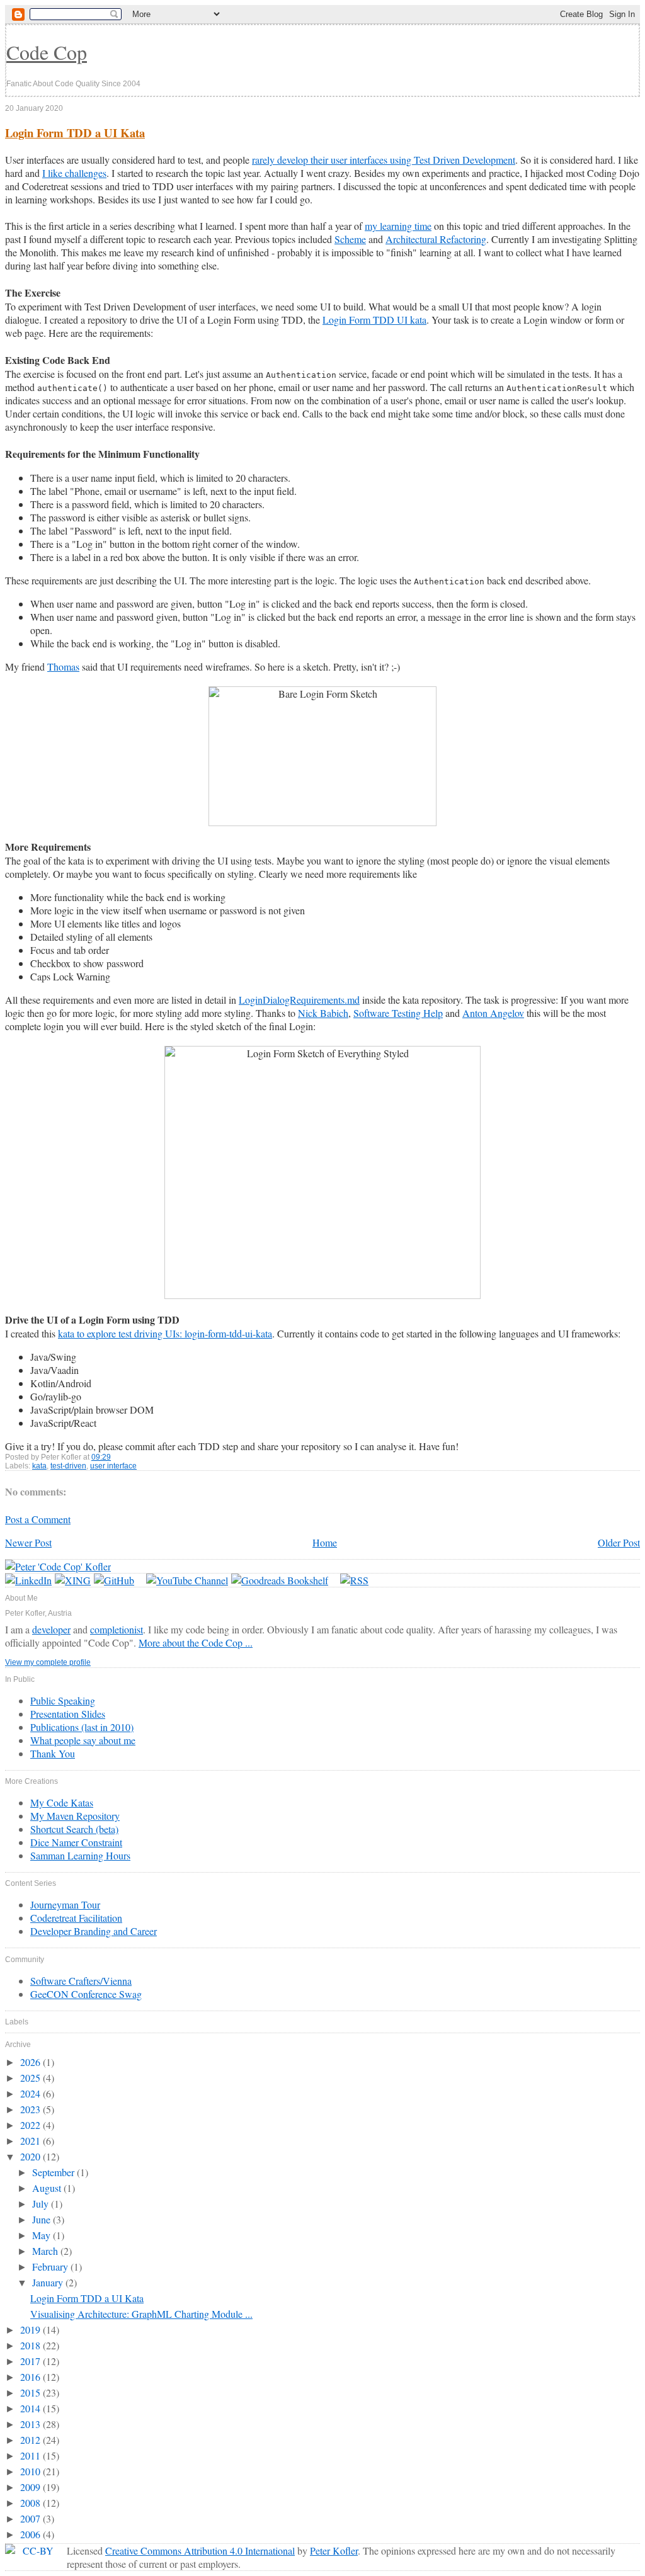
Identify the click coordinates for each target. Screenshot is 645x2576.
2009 (31, 2487)
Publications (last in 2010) (82, 1727)
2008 (31, 2503)
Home (325, 1542)
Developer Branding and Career (94, 1931)
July (42, 2204)
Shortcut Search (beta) (74, 1829)
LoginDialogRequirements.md (299, 1000)
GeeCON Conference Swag (86, 1994)
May (43, 2235)
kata (39, 1466)
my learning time (398, 226)
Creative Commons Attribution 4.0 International (200, 2550)
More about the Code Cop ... (196, 1643)
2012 (31, 2440)
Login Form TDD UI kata (374, 320)
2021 (31, 2141)
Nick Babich (323, 1013)
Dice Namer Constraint (76, 1842)
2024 (31, 2093)
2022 (31, 2125)
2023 (31, 2109)
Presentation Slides (68, 1714)
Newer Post (28, 1542)
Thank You (53, 1753)
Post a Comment (38, 1519)
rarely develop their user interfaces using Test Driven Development (384, 160)
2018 (31, 2345)
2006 (31, 2534)
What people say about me (83, 1740)
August (48, 2188)
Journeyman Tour (65, 1904)
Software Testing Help (398, 1013)
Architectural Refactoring (436, 239)
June (43, 2219)
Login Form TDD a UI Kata (75, 133)
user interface (113, 1466)
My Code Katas (62, 1802)
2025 (31, 2078)
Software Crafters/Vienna (81, 1981)
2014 (31, 2408)
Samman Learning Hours (80, 1855)
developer (51, 1629)
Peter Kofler (334, 2550)
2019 (31, 2329)
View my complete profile (48, 1662)
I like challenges (74, 173)
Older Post (619, 1542)
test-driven (68, 1466)
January (49, 2282)
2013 (31, 2424)
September (54, 2172)
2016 (31, 2377)
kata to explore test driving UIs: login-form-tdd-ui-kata (165, 1333)
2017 (31, 2361)
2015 (31, 2392)
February (51, 2267)
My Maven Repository (75, 1816)
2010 (31, 2471)
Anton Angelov (493, 1013)
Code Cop (47, 52)
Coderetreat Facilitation (76, 1918)
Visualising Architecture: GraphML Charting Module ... (141, 2314)
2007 (31, 2518)
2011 (31, 2455)
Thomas (63, 667)
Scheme (350, 239)
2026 (31, 2062)
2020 (31, 2156)
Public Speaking (63, 1700)
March (46, 2251)
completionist (117, 1629)
